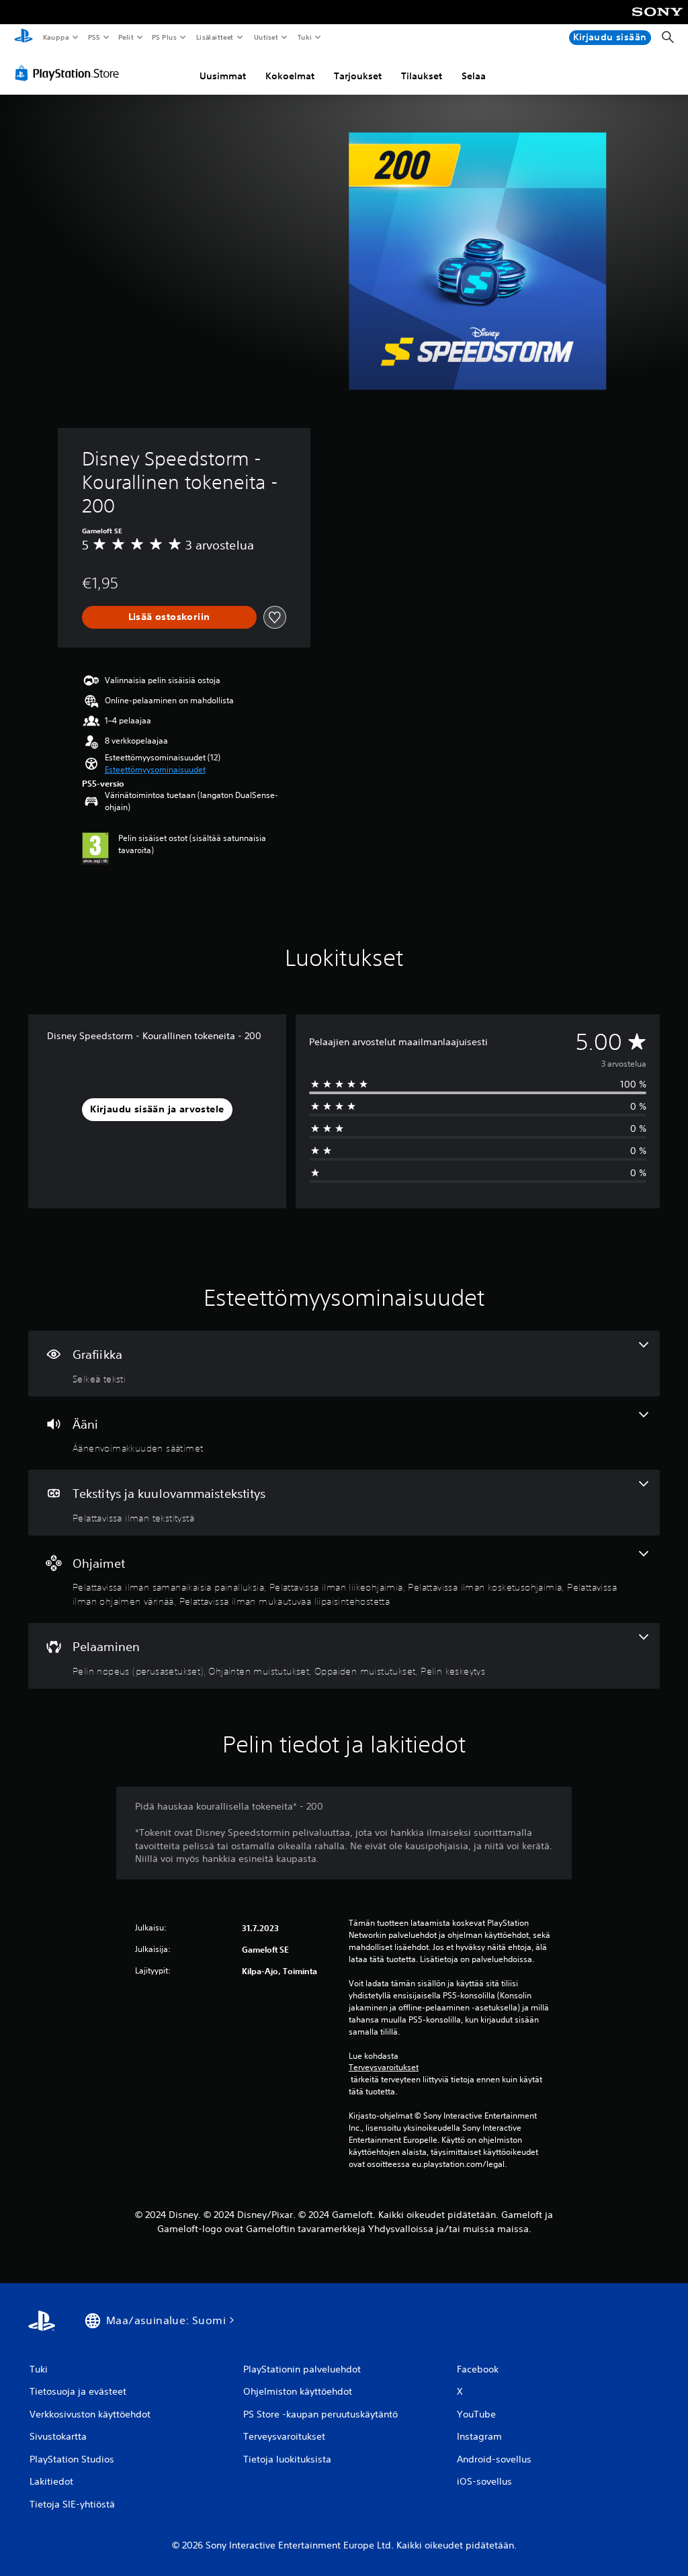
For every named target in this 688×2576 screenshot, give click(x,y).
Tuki (304, 37)
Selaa (474, 76)
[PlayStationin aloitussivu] (24, 38)
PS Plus (165, 37)
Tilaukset (422, 76)
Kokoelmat (290, 76)
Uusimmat (223, 76)
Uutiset (266, 37)
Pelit (126, 37)
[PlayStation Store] (70, 73)
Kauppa (55, 37)
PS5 (94, 37)
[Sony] (657, 21)
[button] (155, 770)
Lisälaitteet (215, 37)
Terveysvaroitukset (384, 2068)
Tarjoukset (358, 76)
